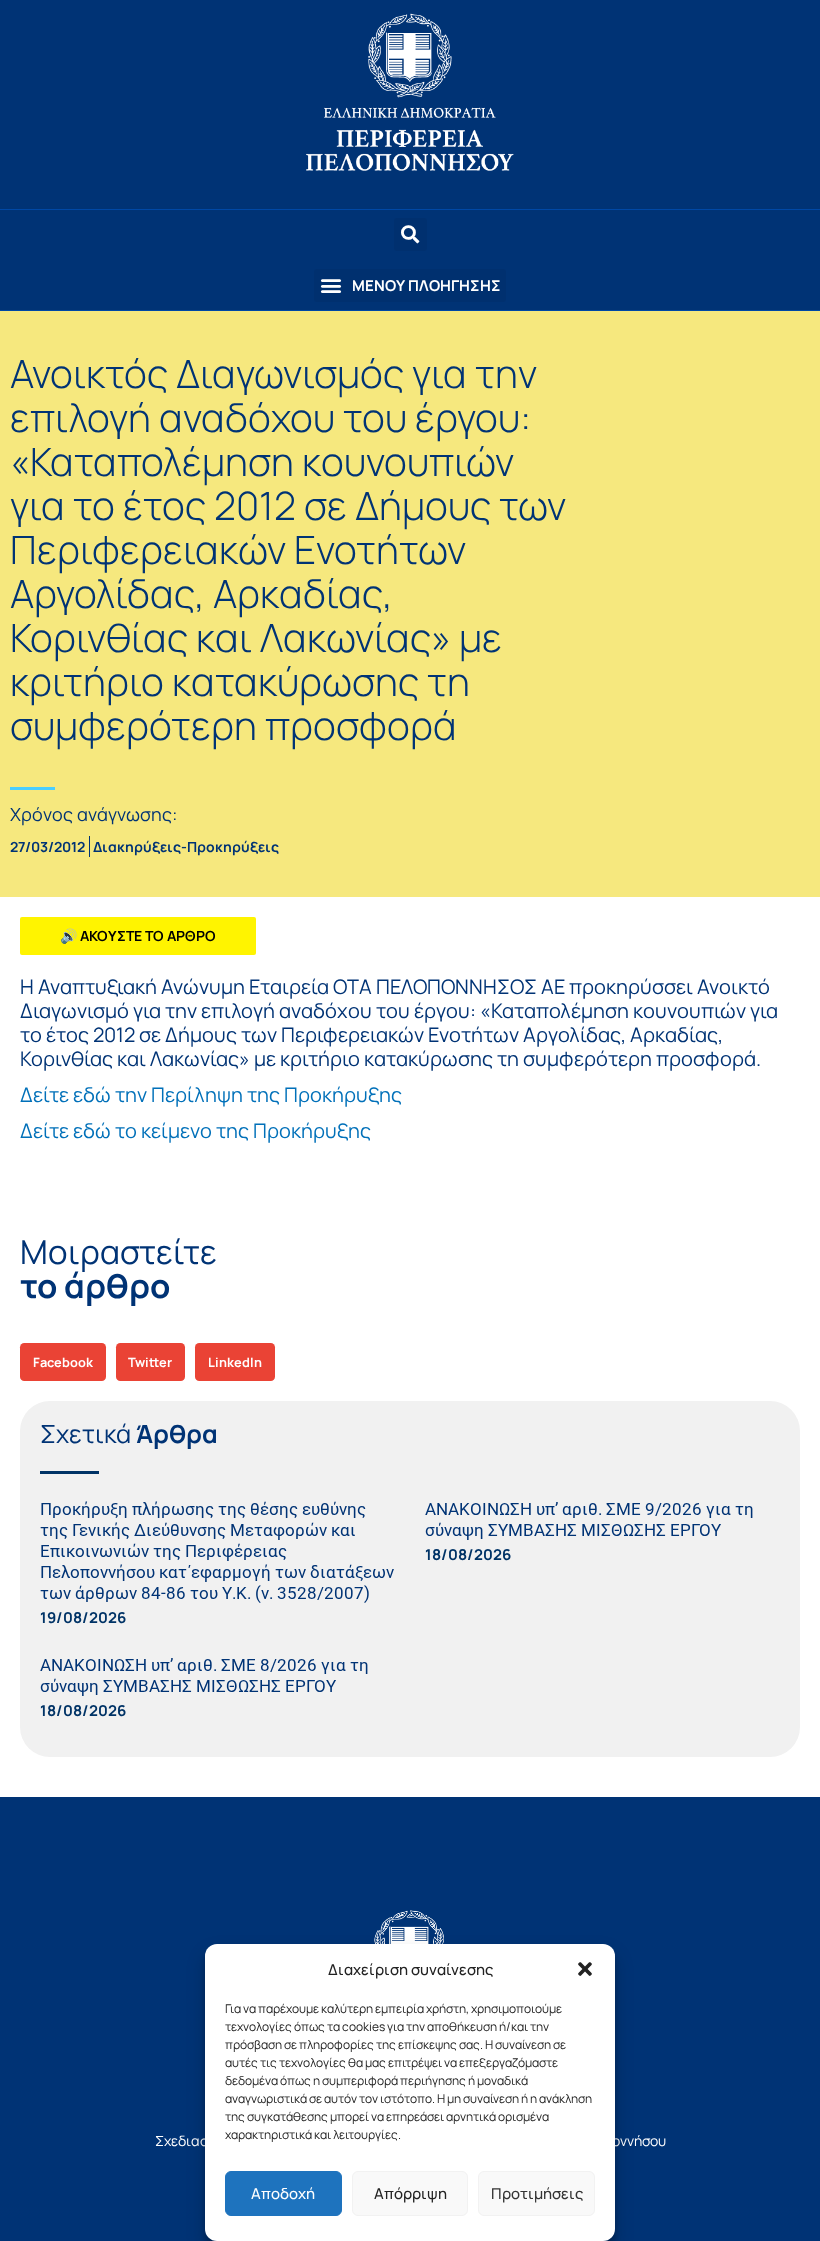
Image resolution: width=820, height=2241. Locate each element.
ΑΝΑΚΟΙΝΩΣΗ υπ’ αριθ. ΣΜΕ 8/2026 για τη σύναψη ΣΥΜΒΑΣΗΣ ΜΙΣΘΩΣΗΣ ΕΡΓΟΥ (204, 1675)
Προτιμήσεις (537, 2193)
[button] (585, 1969)
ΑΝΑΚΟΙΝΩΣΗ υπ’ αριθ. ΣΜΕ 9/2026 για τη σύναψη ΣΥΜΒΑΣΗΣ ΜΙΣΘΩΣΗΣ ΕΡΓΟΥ (589, 1519)
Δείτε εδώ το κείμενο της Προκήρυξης (195, 1130)
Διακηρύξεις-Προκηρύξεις (186, 846)
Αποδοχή (283, 2193)
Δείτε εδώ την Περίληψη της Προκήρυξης (211, 1094)
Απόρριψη (410, 2193)
